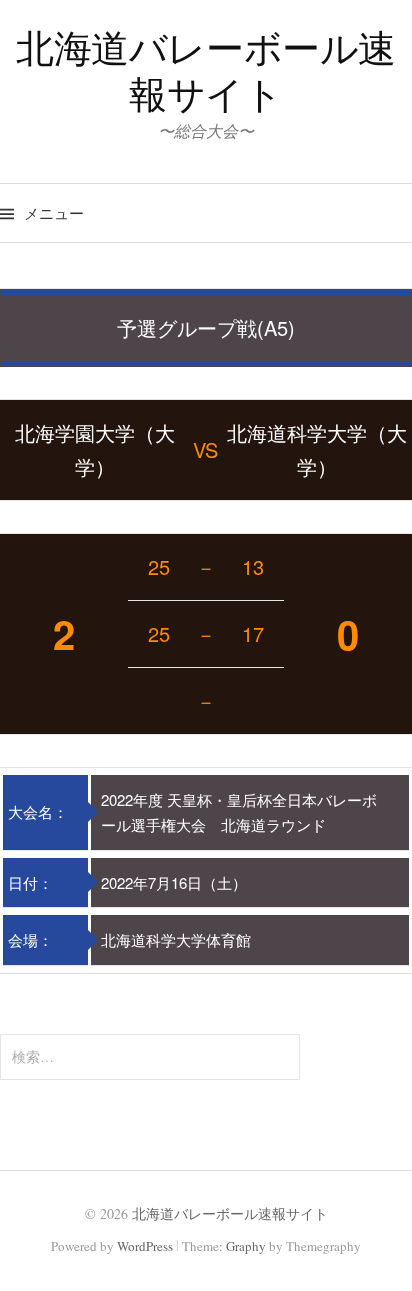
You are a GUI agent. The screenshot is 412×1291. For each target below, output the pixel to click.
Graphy (246, 1246)
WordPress (145, 1246)
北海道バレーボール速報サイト (206, 70)
